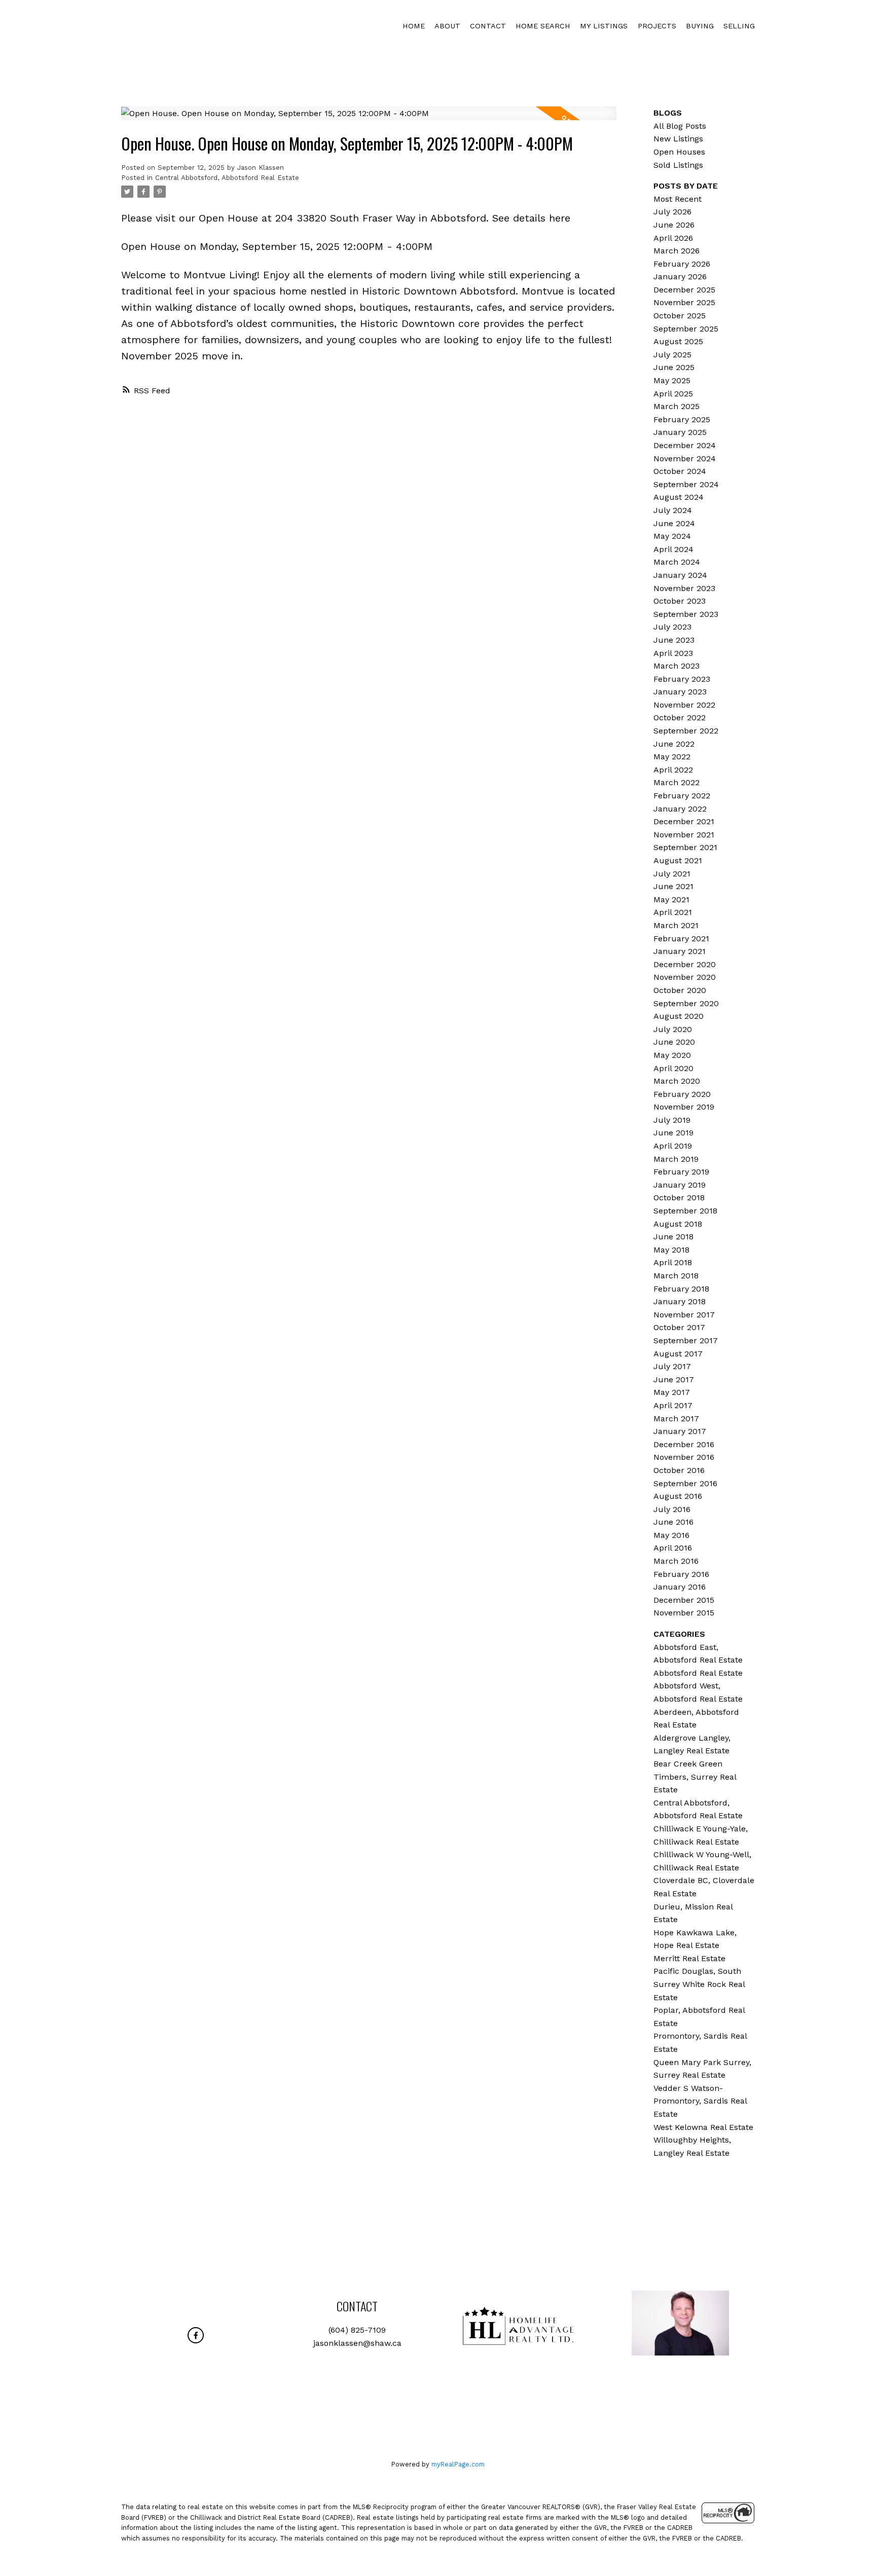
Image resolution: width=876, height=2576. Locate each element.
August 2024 (679, 497)
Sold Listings (678, 165)
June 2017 (674, 1379)
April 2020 (673, 1068)
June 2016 (673, 1522)
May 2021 (671, 899)
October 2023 (680, 601)
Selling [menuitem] (739, 26)
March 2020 (677, 1081)
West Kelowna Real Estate (703, 2127)
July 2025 (672, 355)
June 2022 (674, 744)
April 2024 (673, 549)
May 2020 (672, 1055)
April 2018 (673, 1262)
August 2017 (678, 1354)
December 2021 (684, 821)
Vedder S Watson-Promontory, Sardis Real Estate (700, 2101)
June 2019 (673, 1133)
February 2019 (681, 1172)
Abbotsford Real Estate (698, 1673)
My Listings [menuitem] (604, 26)
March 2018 (676, 1276)
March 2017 (676, 1419)
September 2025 (686, 329)
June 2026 (674, 225)
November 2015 (684, 1613)
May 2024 (672, 536)
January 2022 (680, 809)
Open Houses (679, 152)
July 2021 (672, 874)
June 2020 (674, 1042)
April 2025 (673, 394)
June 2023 (674, 640)
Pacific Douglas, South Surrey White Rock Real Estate (699, 1984)
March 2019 (676, 1159)
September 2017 (686, 1340)
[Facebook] (196, 2335)
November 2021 (684, 835)
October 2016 (679, 1470)
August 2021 (678, 860)
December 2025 (684, 290)
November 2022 (684, 705)
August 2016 (678, 1496)
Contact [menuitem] (488, 26)
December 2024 (685, 445)
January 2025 (680, 432)
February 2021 (681, 939)
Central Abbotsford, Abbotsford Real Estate (227, 178)
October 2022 (680, 717)
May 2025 (672, 380)
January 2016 (680, 1587)
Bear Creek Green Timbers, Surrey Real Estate (695, 1777)
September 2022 (686, 731)
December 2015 (684, 1600)
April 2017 (673, 1405)
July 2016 (672, 1509)
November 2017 (684, 1315)
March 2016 (676, 1561)
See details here (531, 218)
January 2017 (680, 1431)
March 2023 (677, 666)
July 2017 (672, 1366)
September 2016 (685, 1483)
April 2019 (673, 1146)
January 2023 (680, 692)
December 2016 (684, 1444)
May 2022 (672, 757)
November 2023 (684, 588)
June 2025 (674, 367)
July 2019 (672, 1120)
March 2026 (677, 251)
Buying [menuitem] (700, 26)
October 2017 (679, 1327)
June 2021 (673, 886)
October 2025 (680, 316)
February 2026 (682, 264)
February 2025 (682, 419)
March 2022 (677, 782)
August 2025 (678, 341)
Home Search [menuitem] (543, 26)
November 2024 (685, 458)
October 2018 (679, 1198)
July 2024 (673, 510)
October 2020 (680, 990)
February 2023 (682, 679)
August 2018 (678, 1224)
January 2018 (680, 1301)
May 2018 (671, 1250)
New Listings (678, 139)
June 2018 (673, 1237)
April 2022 (673, 770)
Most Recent (678, 199)
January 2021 (680, 951)
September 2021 (685, 847)
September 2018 (685, 1211)
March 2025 (677, 406)
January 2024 (680, 575)
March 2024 (677, 562)
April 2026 (673, 238)
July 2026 (672, 212)
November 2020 (685, 977)
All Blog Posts (680, 126)
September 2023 (686, 614)
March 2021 (676, 925)
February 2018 (681, 1289)
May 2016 (671, 1535)
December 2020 (685, 964)
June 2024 (674, 523)
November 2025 (684, 302)
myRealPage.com (458, 2464)
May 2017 (672, 1392)
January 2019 (680, 1185)
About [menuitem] (447, 26)
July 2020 (673, 1029)
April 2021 (673, 912)
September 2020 (686, 1003)
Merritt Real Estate (689, 1958)
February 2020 (682, 1094)
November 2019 (684, 1107)
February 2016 (681, 1574)
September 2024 (686, 484)
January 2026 (680, 277)
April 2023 (673, 653)
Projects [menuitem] (657, 26)
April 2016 (673, 1548)
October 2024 (680, 471)
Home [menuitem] (414, 26)
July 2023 (672, 627)
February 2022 (682, 796)
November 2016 (684, 1457)
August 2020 (679, 1016)
